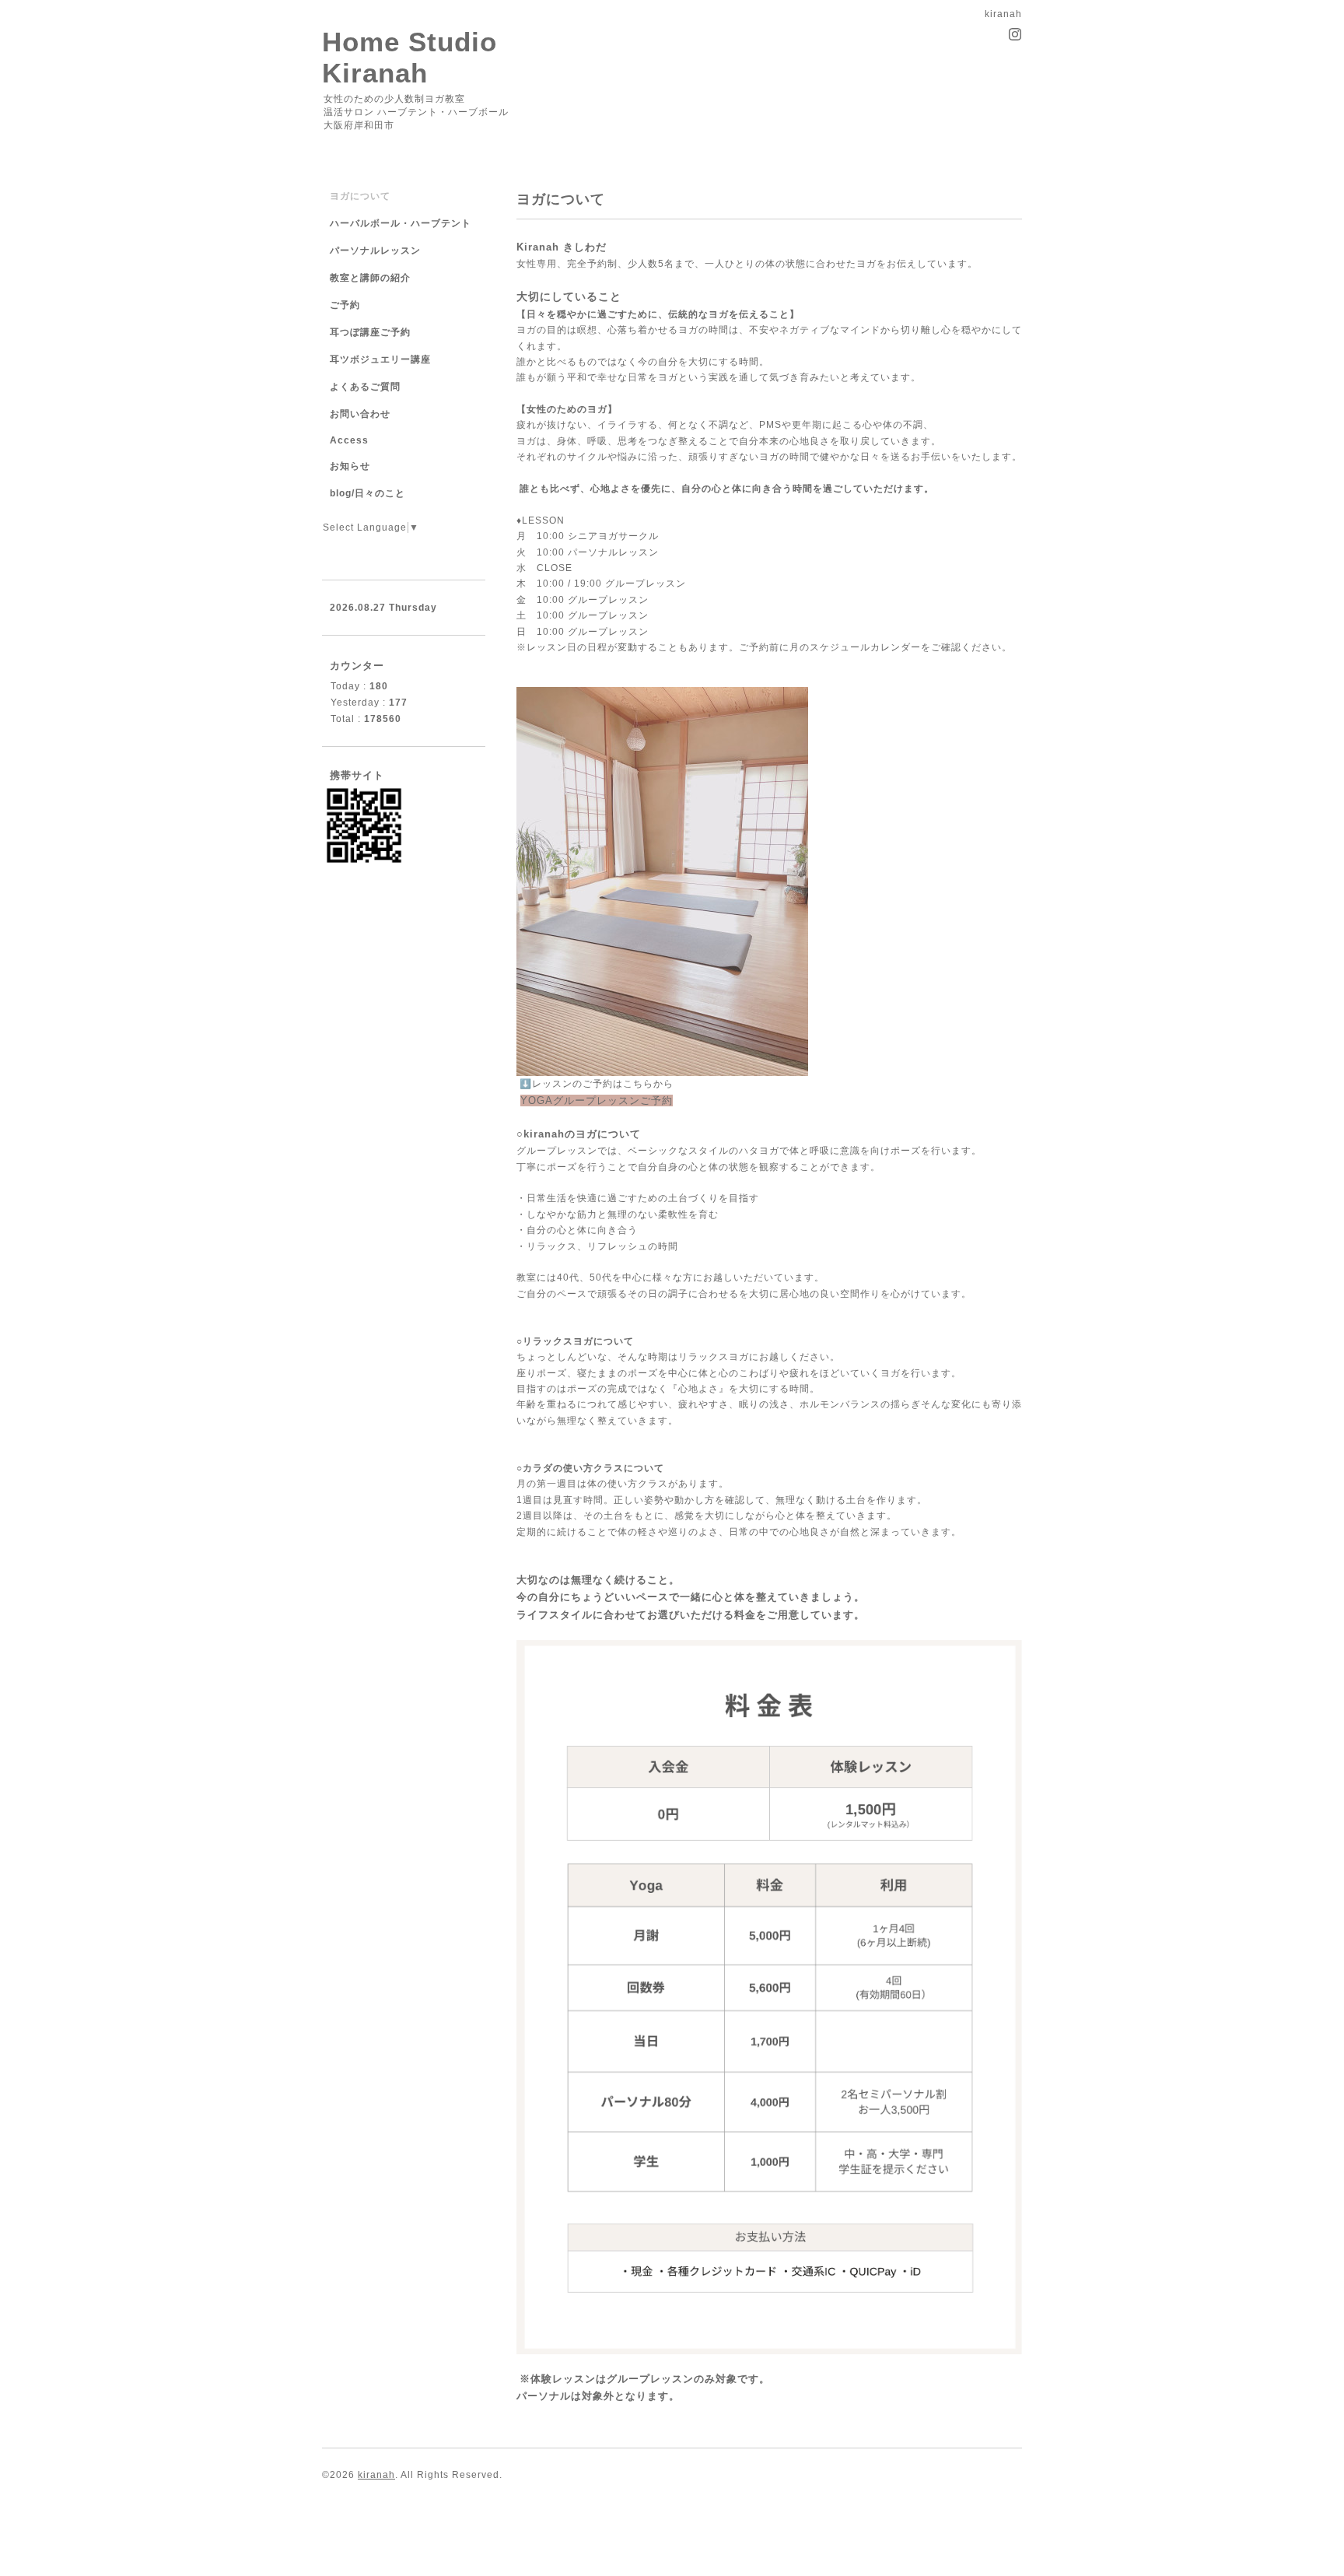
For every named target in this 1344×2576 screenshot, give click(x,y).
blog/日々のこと (367, 493)
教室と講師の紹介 (370, 278)
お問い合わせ (360, 414)
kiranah (376, 2475)
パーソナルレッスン (375, 251)
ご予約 (345, 305)
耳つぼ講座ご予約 (370, 332)
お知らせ (350, 466)
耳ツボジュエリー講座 (380, 359)
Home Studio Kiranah (409, 57)
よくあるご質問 (365, 387)
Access (349, 440)
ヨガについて (360, 196)
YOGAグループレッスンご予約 (597, 1100)
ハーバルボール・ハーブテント (401, 223)
